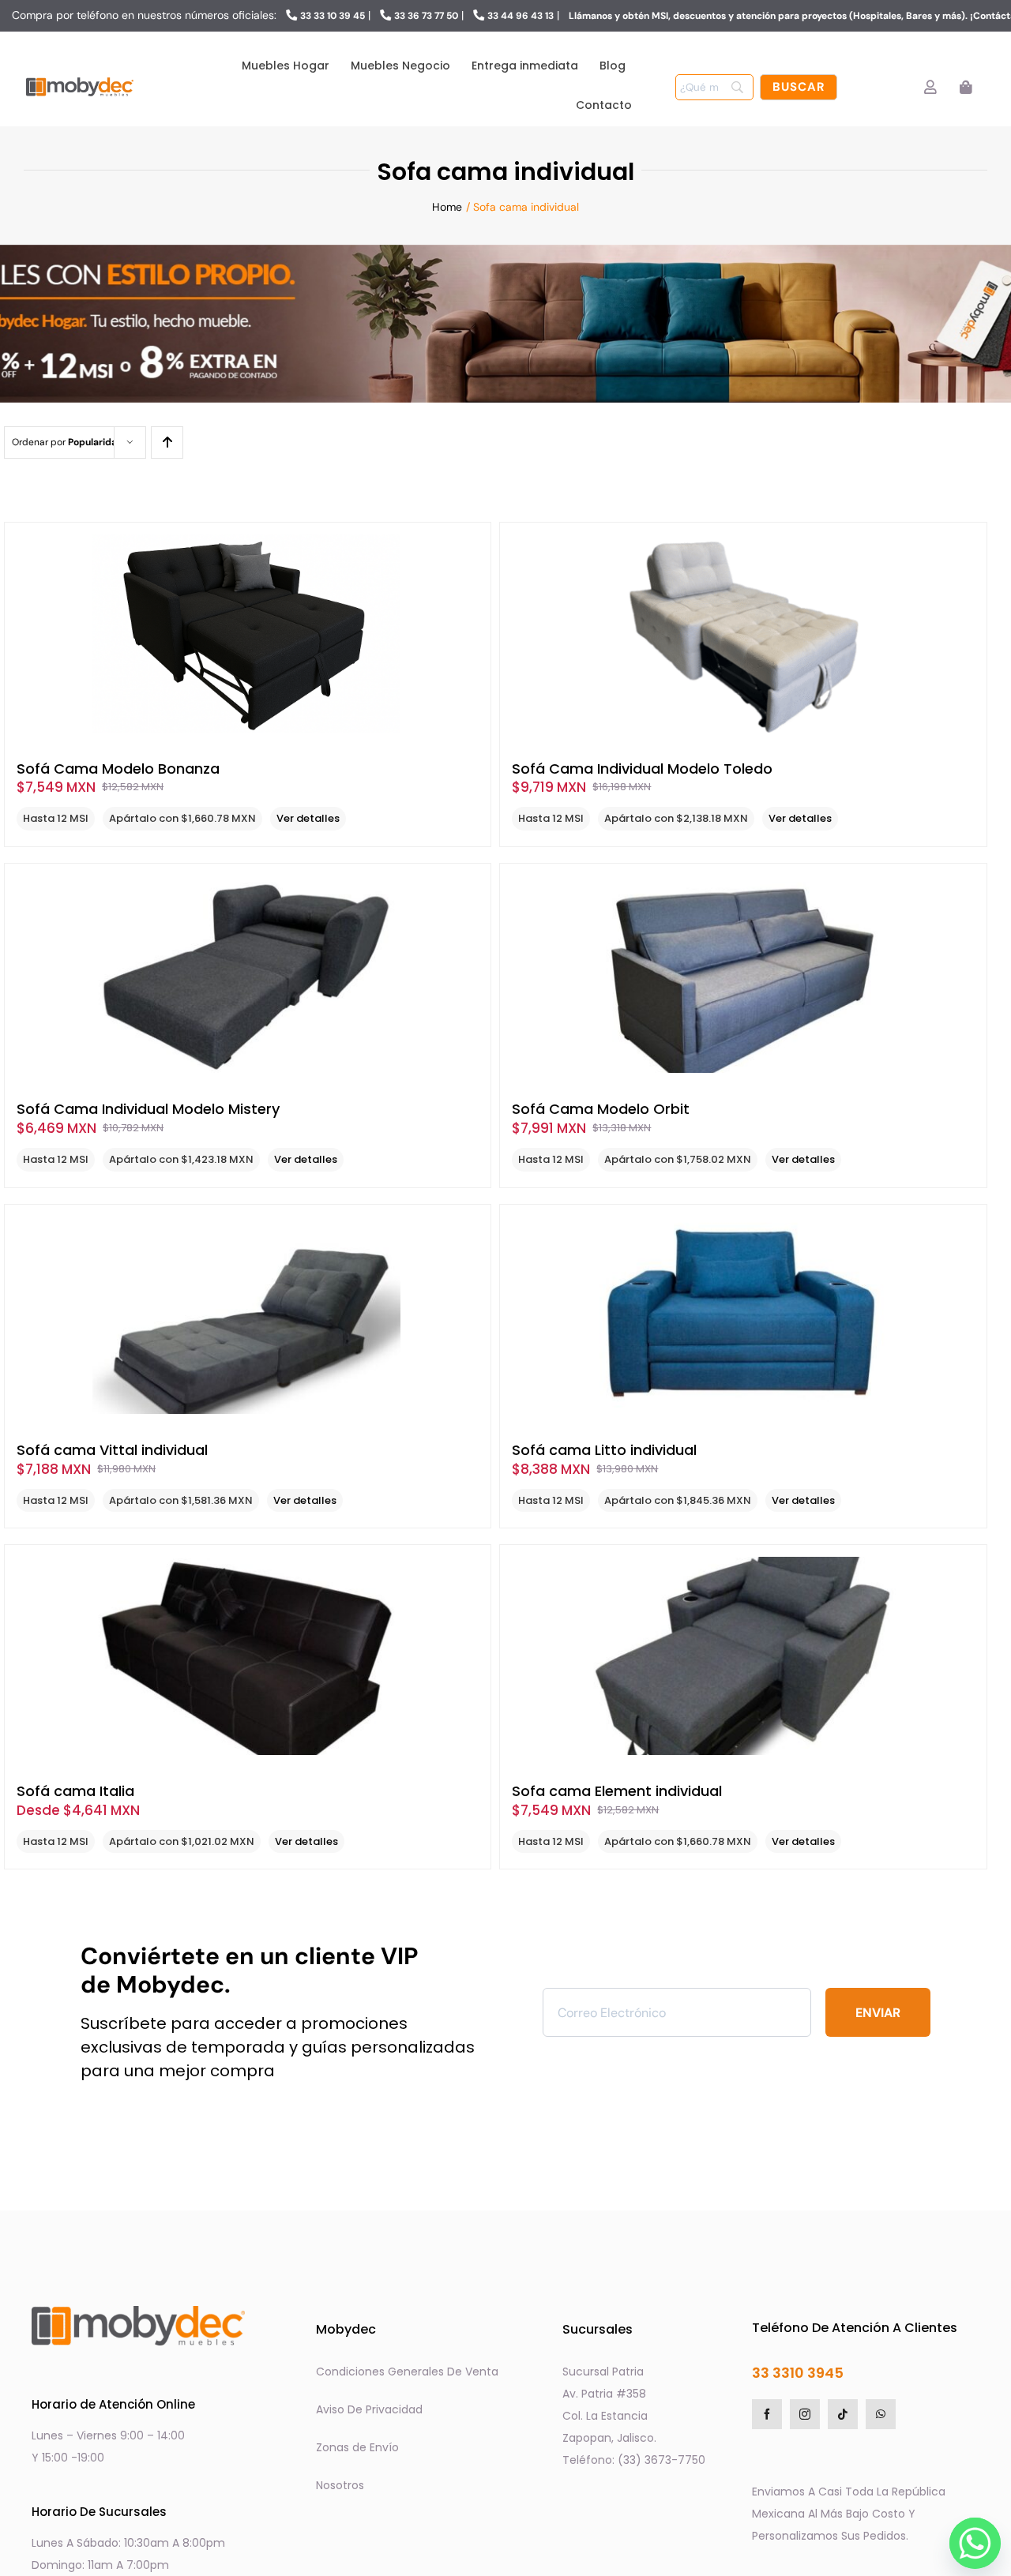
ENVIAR (878, 2013)
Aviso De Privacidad (369, 2409)
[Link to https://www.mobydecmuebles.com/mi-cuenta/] (930, 87)
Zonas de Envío (357, 2447)
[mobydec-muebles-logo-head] (80, 79)
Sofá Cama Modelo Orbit (601, 1109)
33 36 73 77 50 (426, 16)
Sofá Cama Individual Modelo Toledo (642, 769)
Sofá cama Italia (75, 1791)
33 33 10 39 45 (333, 16)
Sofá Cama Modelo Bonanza (118, 769)
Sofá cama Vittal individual (112, 1450)
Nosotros (340, 2485)
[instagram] (805, 2414)
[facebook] (767, 2414)
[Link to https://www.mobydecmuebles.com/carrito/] (966, 87)
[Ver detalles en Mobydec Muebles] (248, 634)
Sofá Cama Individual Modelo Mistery (148, 1109)
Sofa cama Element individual (617, 1791)
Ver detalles (308, 818)
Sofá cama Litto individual (604, 1450)
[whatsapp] (881, 2414)
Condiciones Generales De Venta (407, 2372)
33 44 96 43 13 (521, 16)
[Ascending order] (167, 442)
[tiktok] (843, 2414)
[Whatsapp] (971, 2539)
